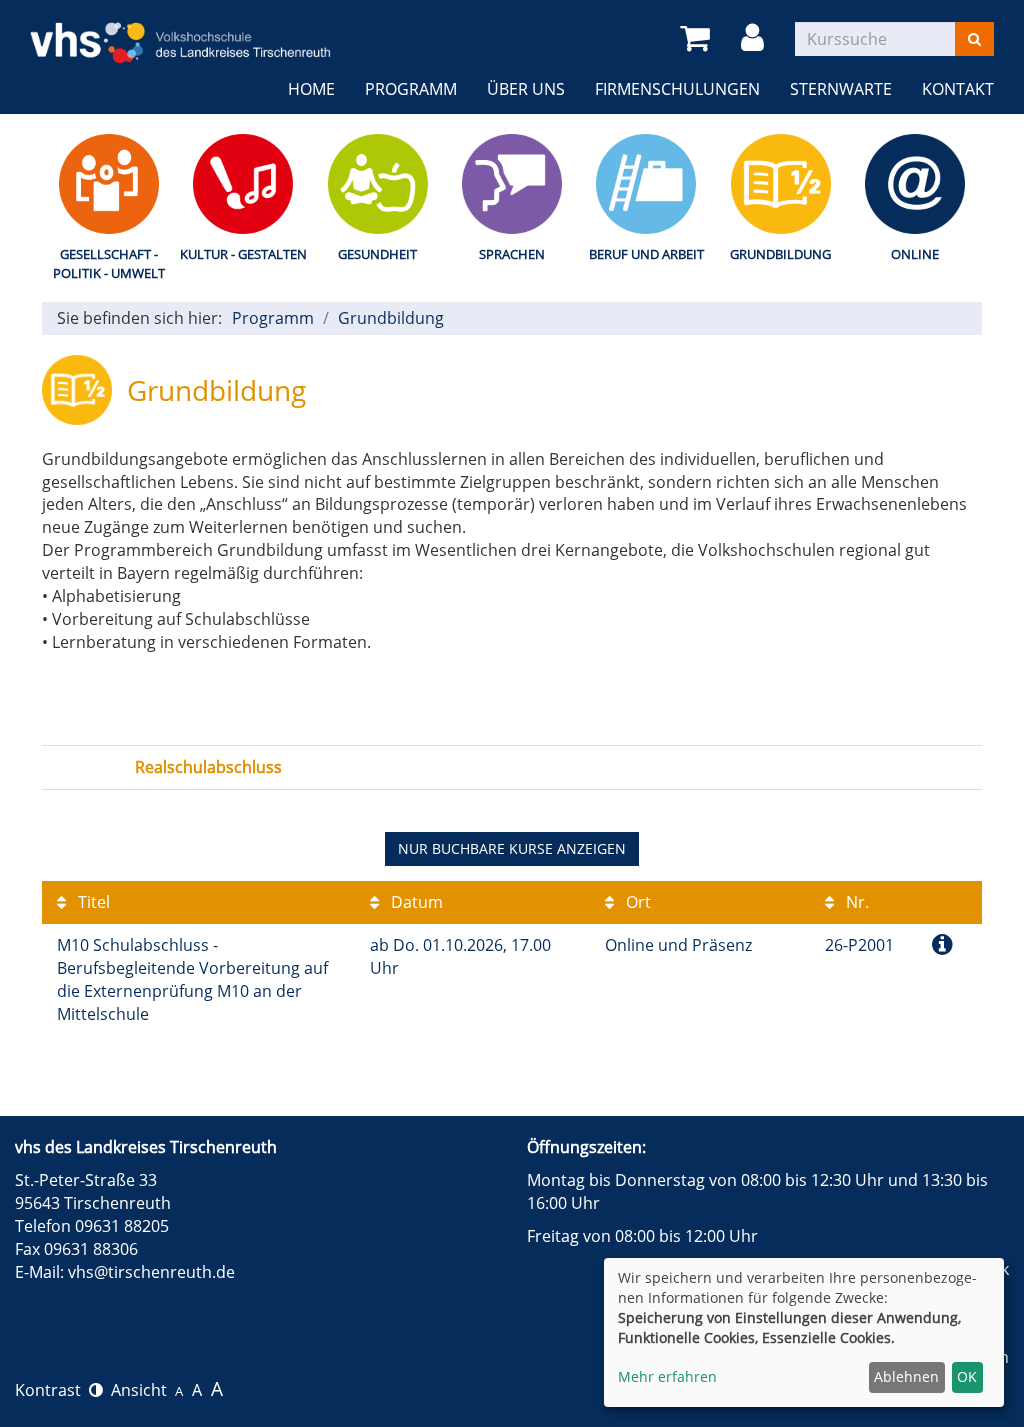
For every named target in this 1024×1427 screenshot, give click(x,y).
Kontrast (52, 1390)
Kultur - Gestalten (243, 254)
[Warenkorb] (698, 38)
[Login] (756, 38)
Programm (411, 89)
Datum (415, 902)
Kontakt (958, 89)
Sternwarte (841, 89)
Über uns (526, 89)
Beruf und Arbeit (646, 254)
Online (915, 254)
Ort (636, 902)
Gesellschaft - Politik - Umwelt (109, 263)
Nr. (855, 902)
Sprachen (512, 254)
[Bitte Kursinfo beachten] (942, 943)
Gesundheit (377, 254)
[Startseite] (180, 30)
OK (967, 1376)
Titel (92, 902)
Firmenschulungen (677, 89)
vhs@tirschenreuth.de (151, 1272)
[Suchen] (974, 39)
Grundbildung (780, 254)
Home (311, 89)
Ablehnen (906, 1376)
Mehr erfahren (667, 1376)
